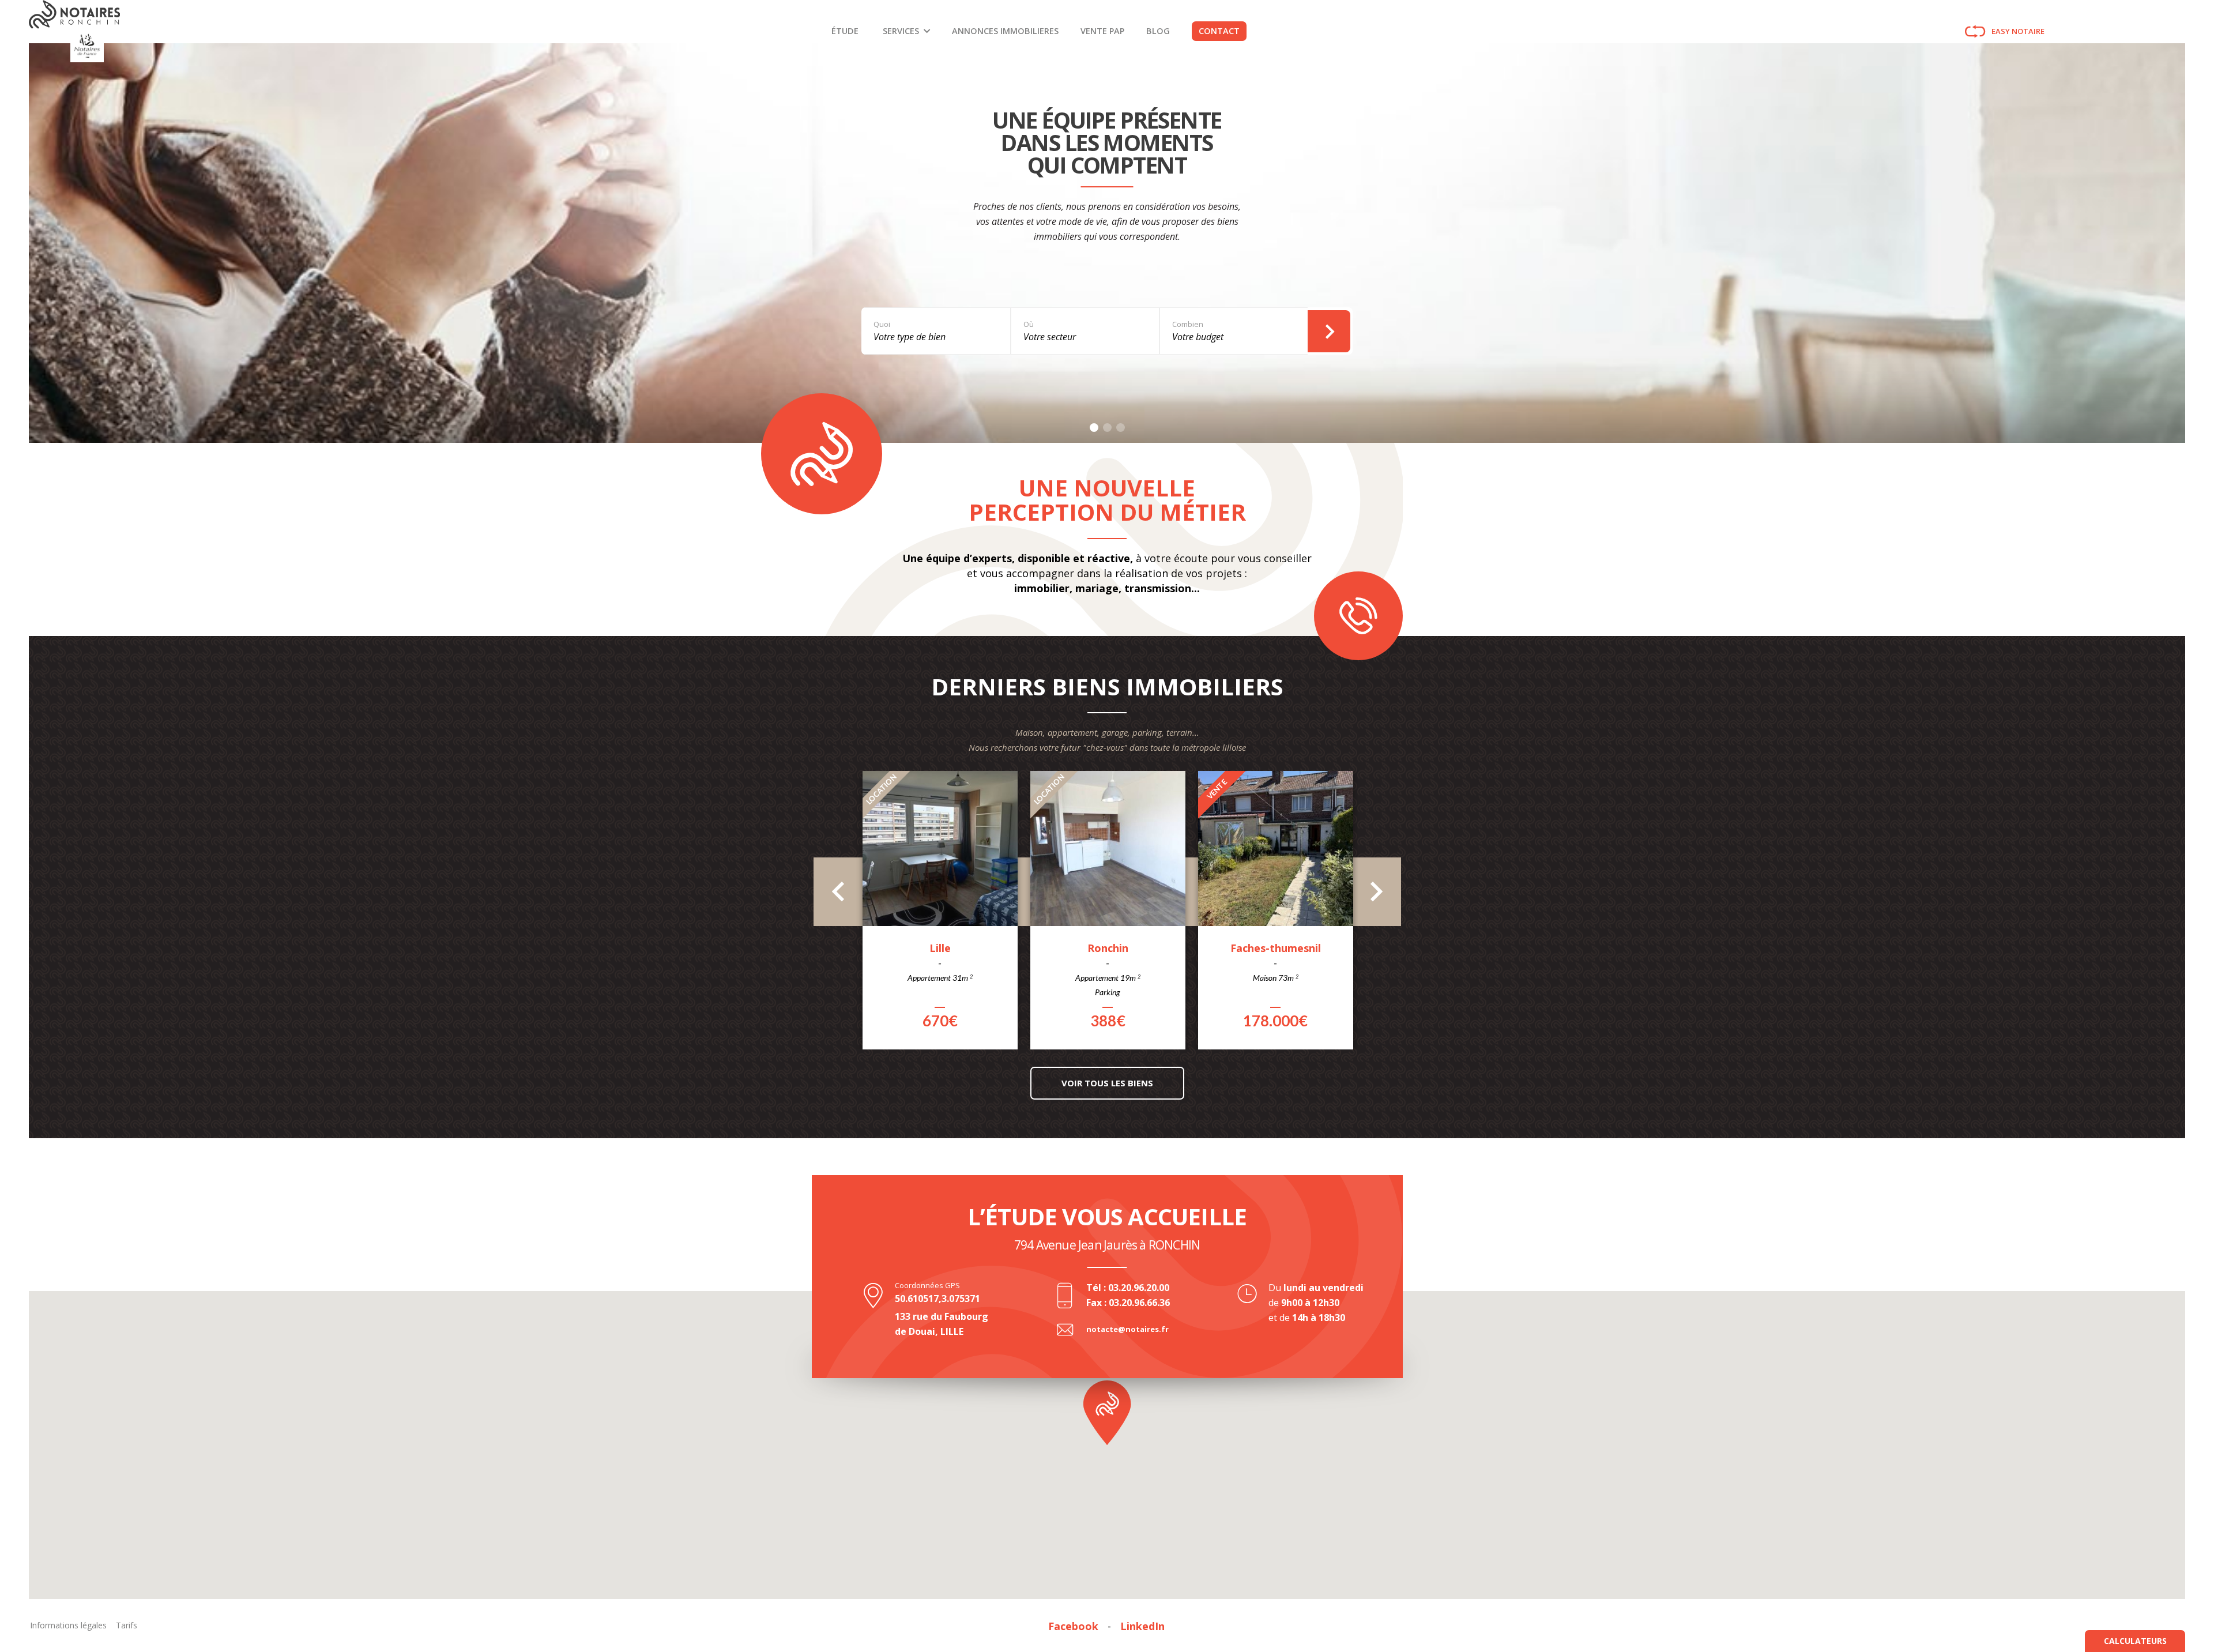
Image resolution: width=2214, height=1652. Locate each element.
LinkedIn (1142, 1626)
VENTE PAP (1102, 31)
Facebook (1073, 1626)
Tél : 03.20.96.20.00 (1128, 1288)
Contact (1219, 31)
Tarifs (127, 1625)
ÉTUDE (845, 31)
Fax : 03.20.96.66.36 (1128, 1303)
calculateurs (2135, 1641)
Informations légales (68, 1625)
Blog (1158, 31)
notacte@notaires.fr (1127, 1329)
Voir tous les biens (1107, 1083)
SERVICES (901, 31)
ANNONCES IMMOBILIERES (1005, 31)
